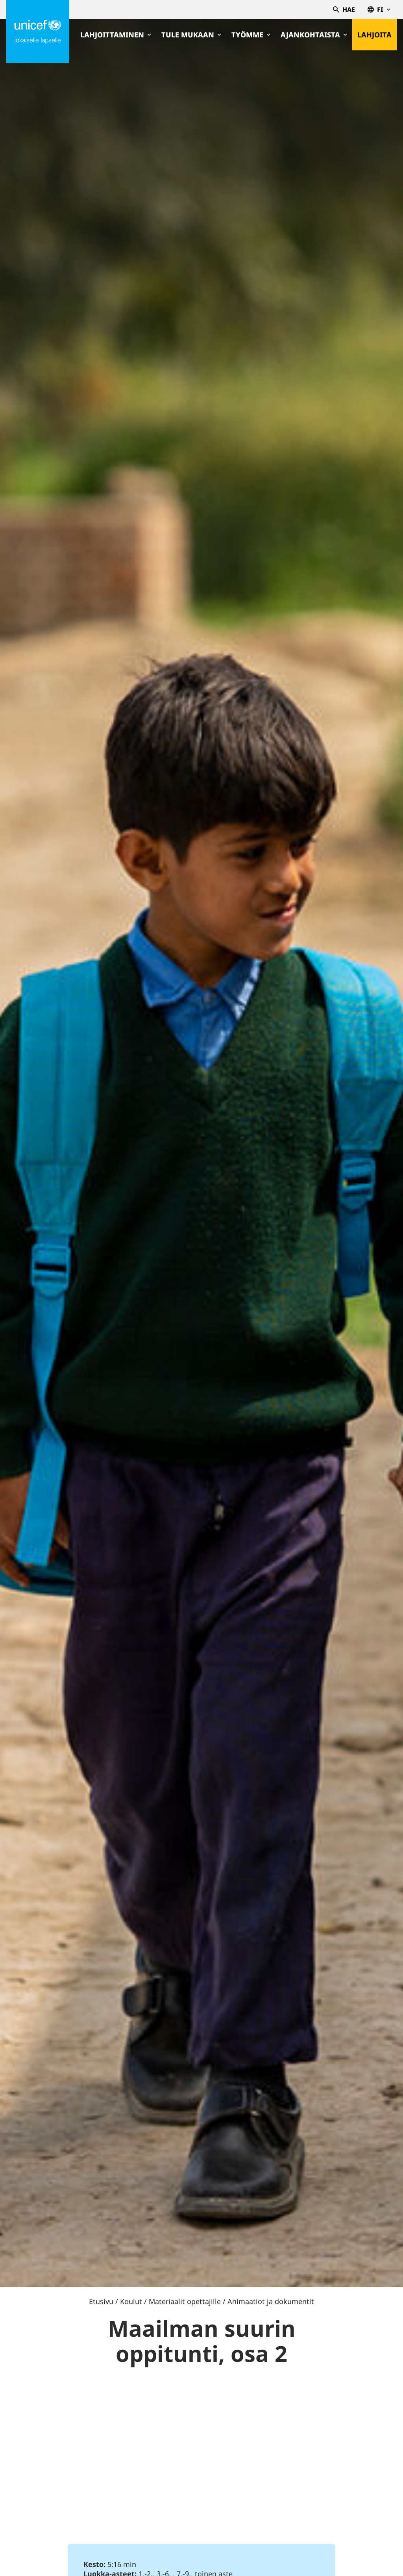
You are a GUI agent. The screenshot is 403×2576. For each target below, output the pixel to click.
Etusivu (101, 2301)
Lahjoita (374, 35)
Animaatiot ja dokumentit (271, 2301)
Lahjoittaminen (112, 35)
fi (380, 9)
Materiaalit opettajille (185, 2301)
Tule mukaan (188, 35)
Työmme (247, 35)
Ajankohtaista (310, 35)
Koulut (131, 2301)
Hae (349, 9)
